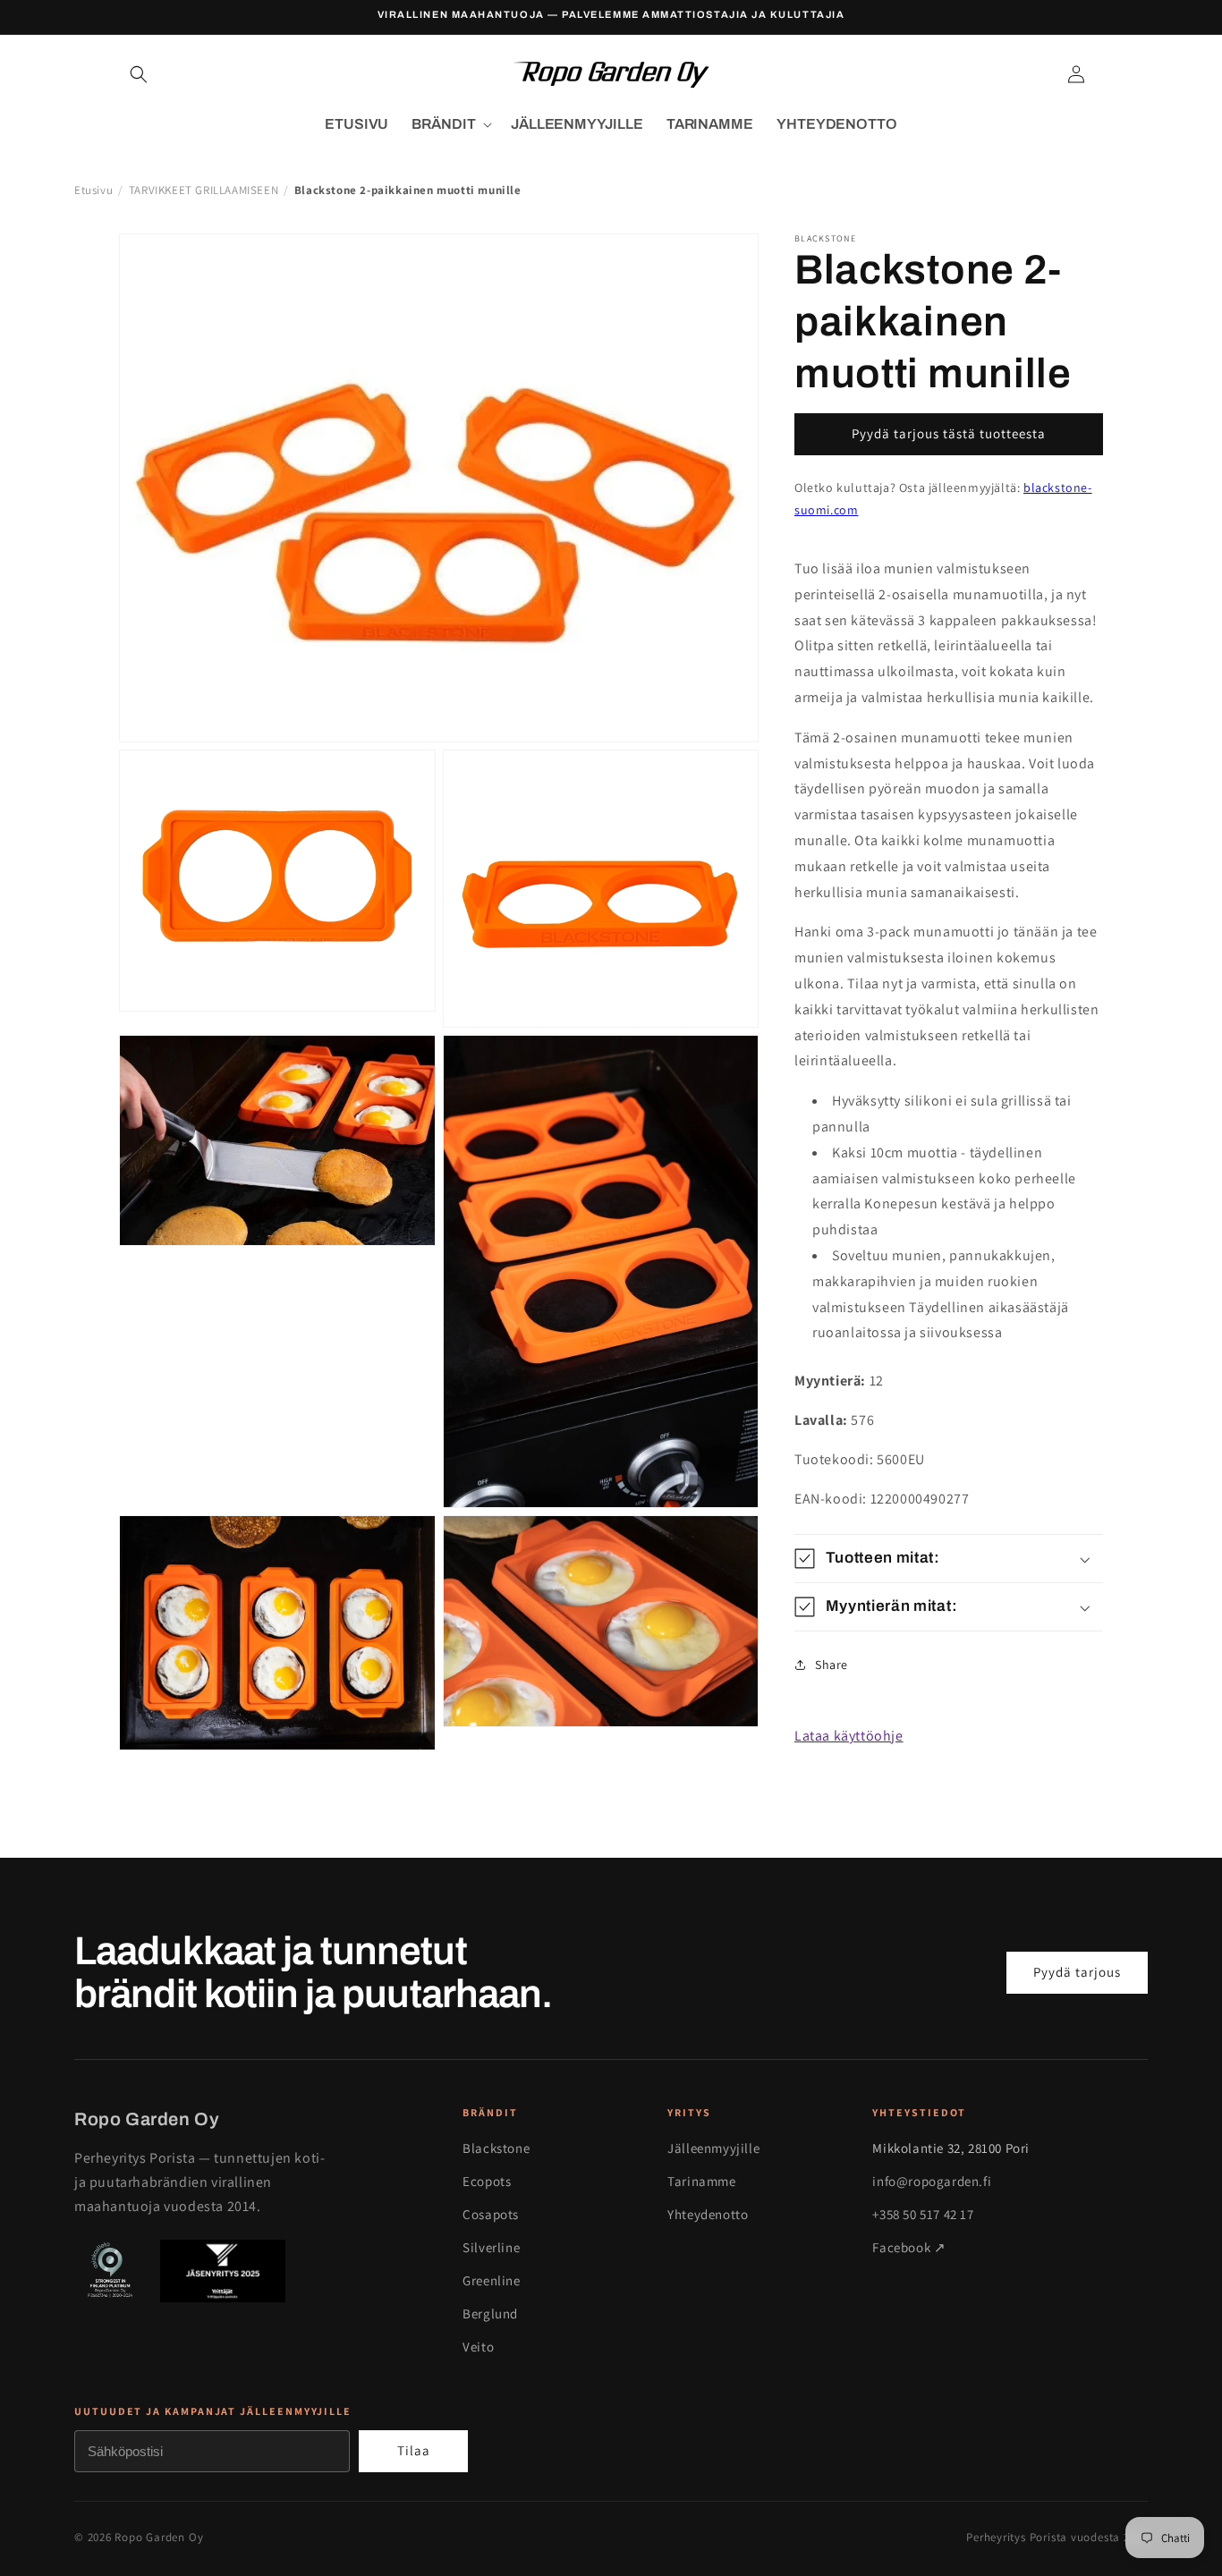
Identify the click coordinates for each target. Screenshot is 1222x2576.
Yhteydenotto (708, 2214)
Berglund (490, 2313)
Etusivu (93, 190)
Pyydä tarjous (1077, 1972)
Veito (478, 2347)
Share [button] (832, 1665)
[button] (139, 74)
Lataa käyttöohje (849, 1736)
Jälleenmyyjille (713, 2148)
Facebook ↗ (909, 2247)
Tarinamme (701, 2181)
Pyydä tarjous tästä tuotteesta (949, 433)
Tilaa (414, 2450)
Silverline (491, 2247)
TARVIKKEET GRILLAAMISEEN (204, 190)
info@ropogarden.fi (932, 2181)
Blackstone (496, 2148)
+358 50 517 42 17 (923, 2214)
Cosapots (491, 2214)
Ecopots (487, 2181)
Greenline (491, 2280)
